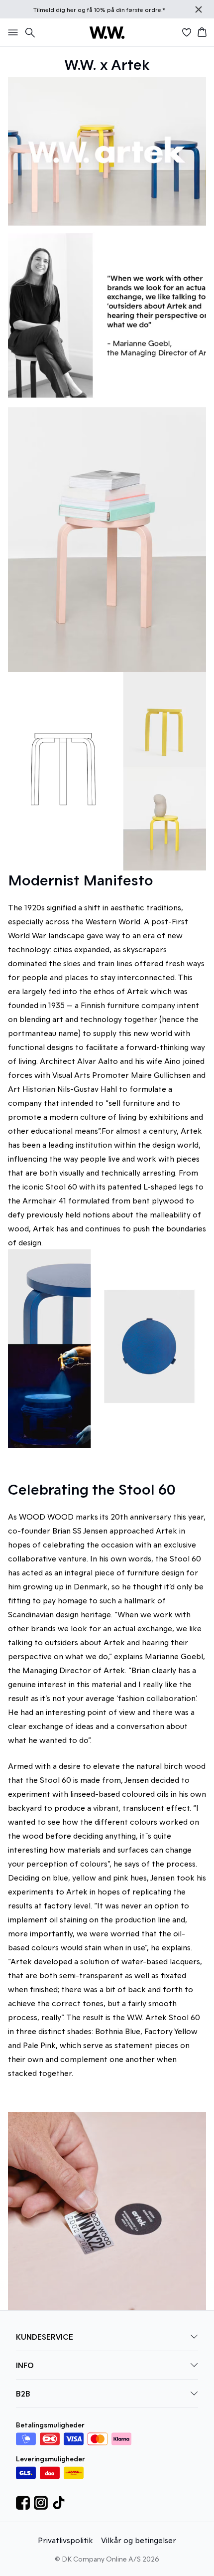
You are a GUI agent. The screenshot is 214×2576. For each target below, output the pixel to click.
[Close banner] (199, 9)
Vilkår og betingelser (139, 2540)
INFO (25, 2365)
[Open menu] (11, 32)
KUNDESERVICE (45, 2336)
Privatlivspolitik (65, 2540)
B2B (23, 2393)
